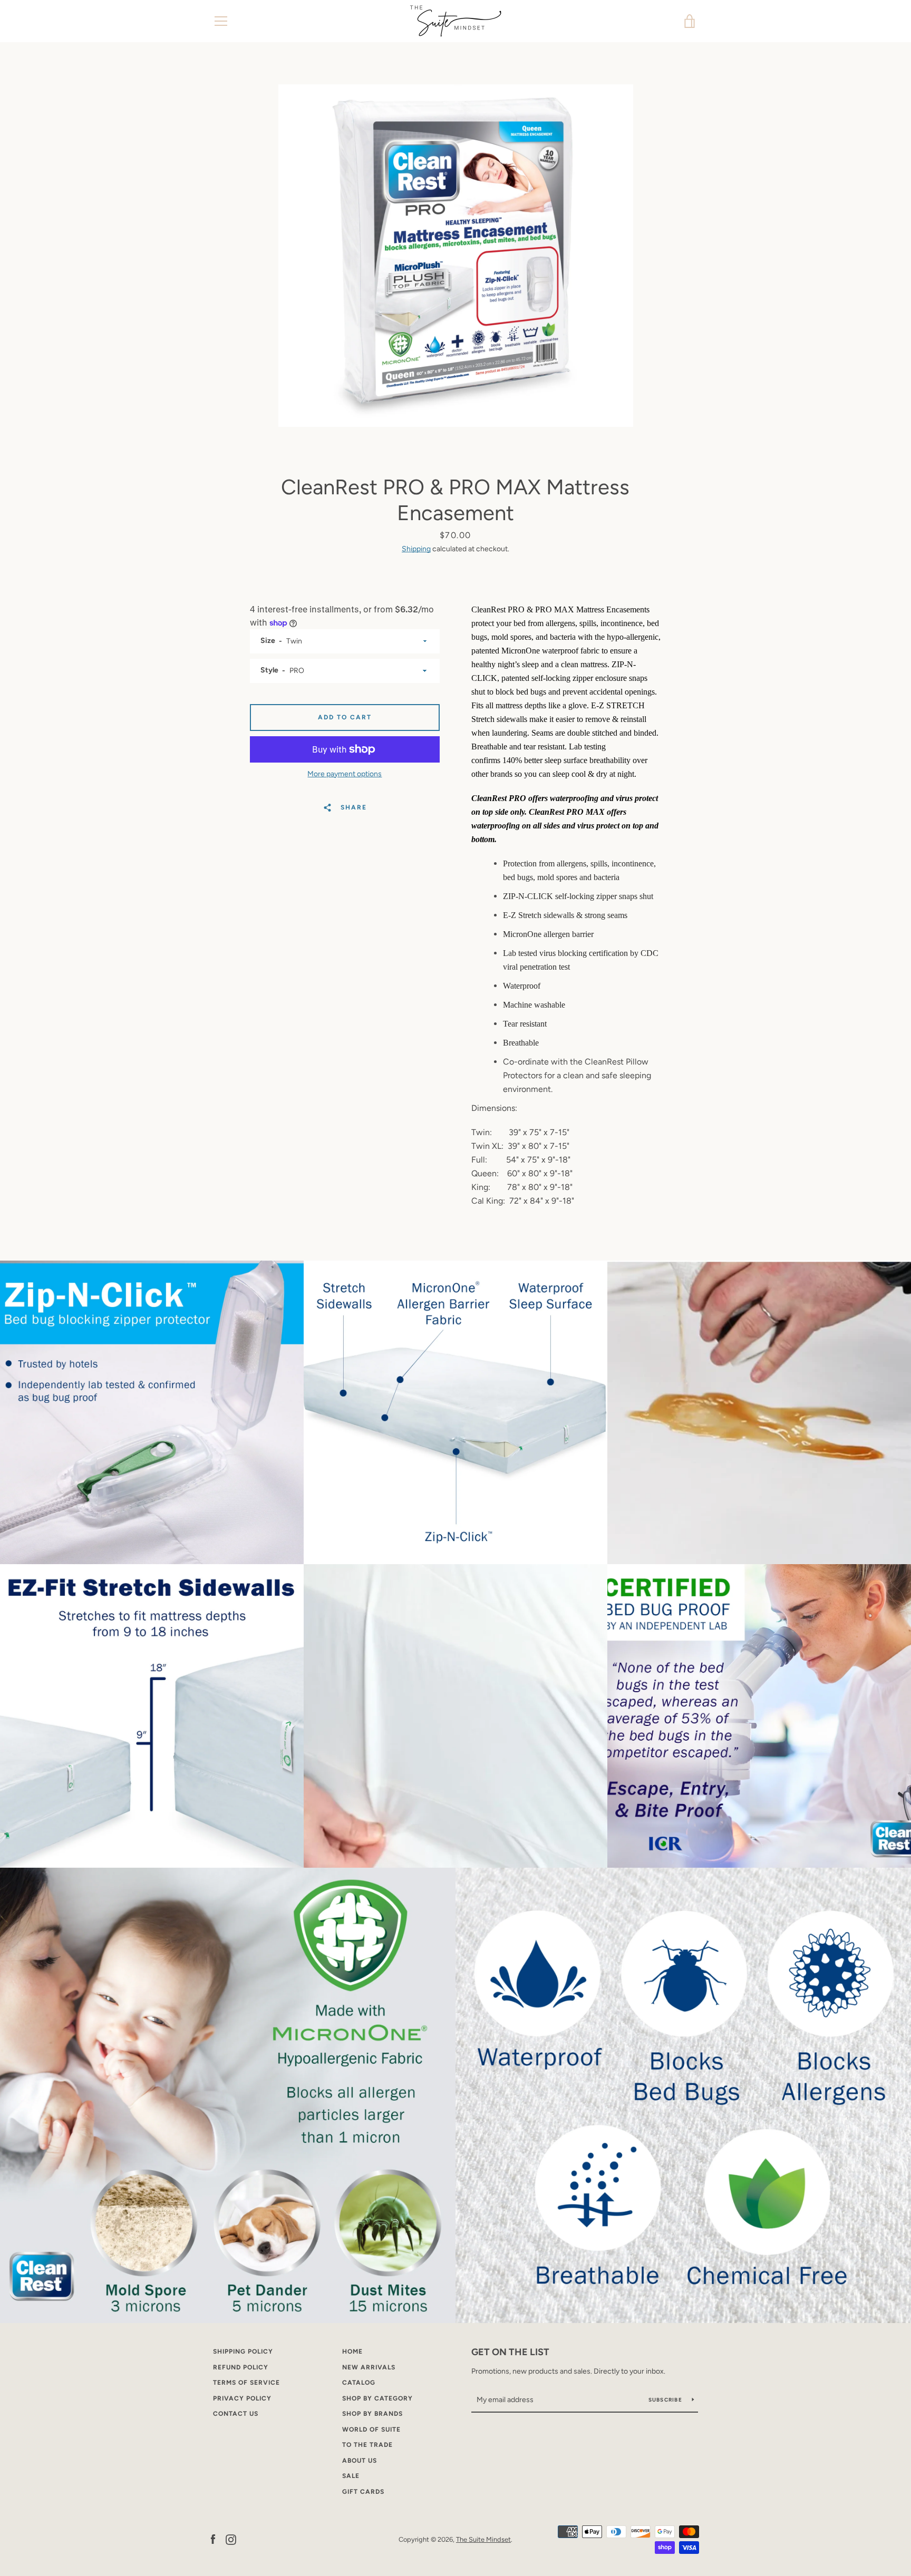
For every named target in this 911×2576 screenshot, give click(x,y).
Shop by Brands (372, 2414)
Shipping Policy (243, 2351)
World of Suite (371, 2429)
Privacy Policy (242, 2398)
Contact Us (236, 2414)
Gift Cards (363, 2492)
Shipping (416, 549)
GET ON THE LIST (510, 2352)
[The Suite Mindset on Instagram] (231, 2539)
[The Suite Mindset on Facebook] (213, 2539)
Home (352, 2351)
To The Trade (367, 2445)
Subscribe (666, 2400)
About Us (360, 2461)
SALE (351, 2476)
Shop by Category (377, 2398)
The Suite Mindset (483, 2539)
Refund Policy (241, 2367)
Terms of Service (246, 2383)
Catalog (359, 2383)
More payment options (345, 774)
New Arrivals (369, 2367)
